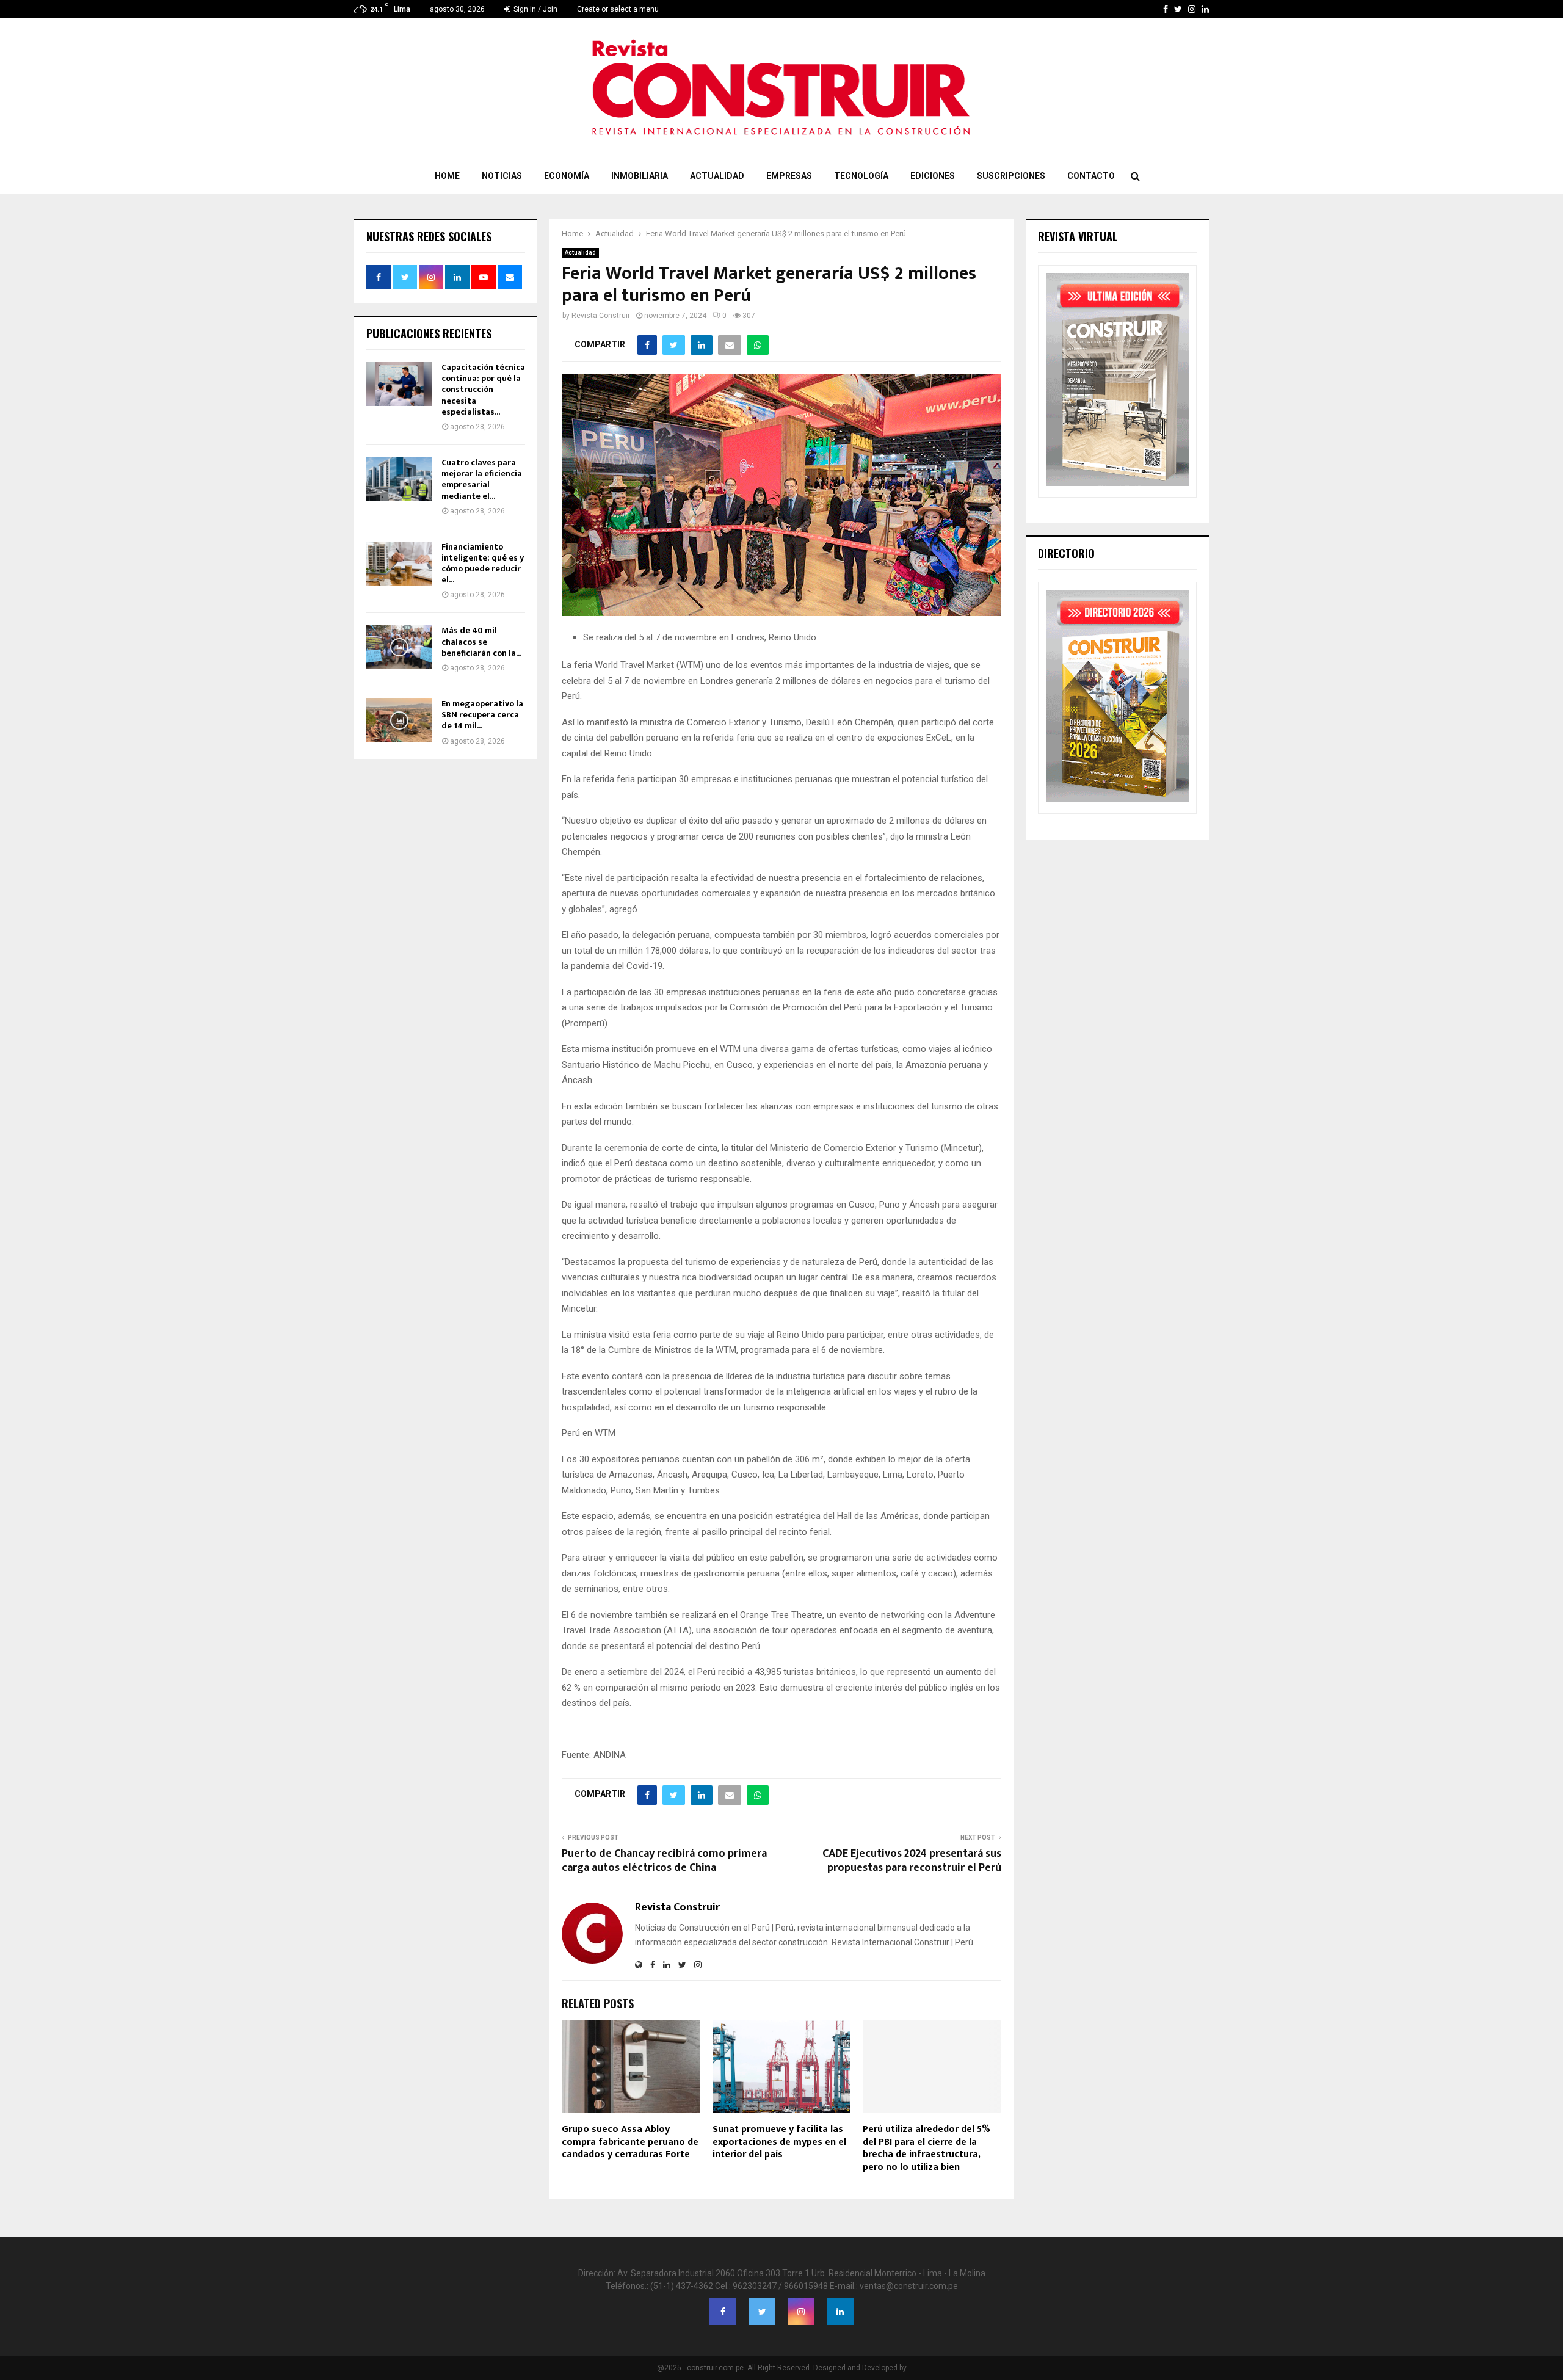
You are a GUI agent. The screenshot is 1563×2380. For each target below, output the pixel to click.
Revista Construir (601, 316)
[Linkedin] (840, 2312)
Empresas (789, 176)
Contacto (1091, 176)
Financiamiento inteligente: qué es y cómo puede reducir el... (483, 564)
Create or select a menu (618, 9)
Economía (567, 176)
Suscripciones (1011, 176)
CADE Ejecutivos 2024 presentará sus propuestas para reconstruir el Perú (912, 1861)
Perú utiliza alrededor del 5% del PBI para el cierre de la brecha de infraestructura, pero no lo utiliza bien (927, 2148)
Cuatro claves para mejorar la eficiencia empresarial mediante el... (482, 479)
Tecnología (861, 176)
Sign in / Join (535, 9)
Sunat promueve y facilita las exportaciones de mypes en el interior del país (779, 2142)
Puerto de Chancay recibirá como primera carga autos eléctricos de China (664, 1861)
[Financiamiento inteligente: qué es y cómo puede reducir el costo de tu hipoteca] (399, 564)
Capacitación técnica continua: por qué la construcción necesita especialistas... (483, 390)
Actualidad (717, 176)
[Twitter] (762, 2312)
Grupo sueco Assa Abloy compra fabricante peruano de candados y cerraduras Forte (630, 2142)
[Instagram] (801, 2312)
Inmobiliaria (640, 176)
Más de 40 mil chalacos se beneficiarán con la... (481, 641)
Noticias (502, 176)
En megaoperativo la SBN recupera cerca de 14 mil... (482, 715)
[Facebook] (723, 2312)
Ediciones (933, 176)
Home (447, 176)
